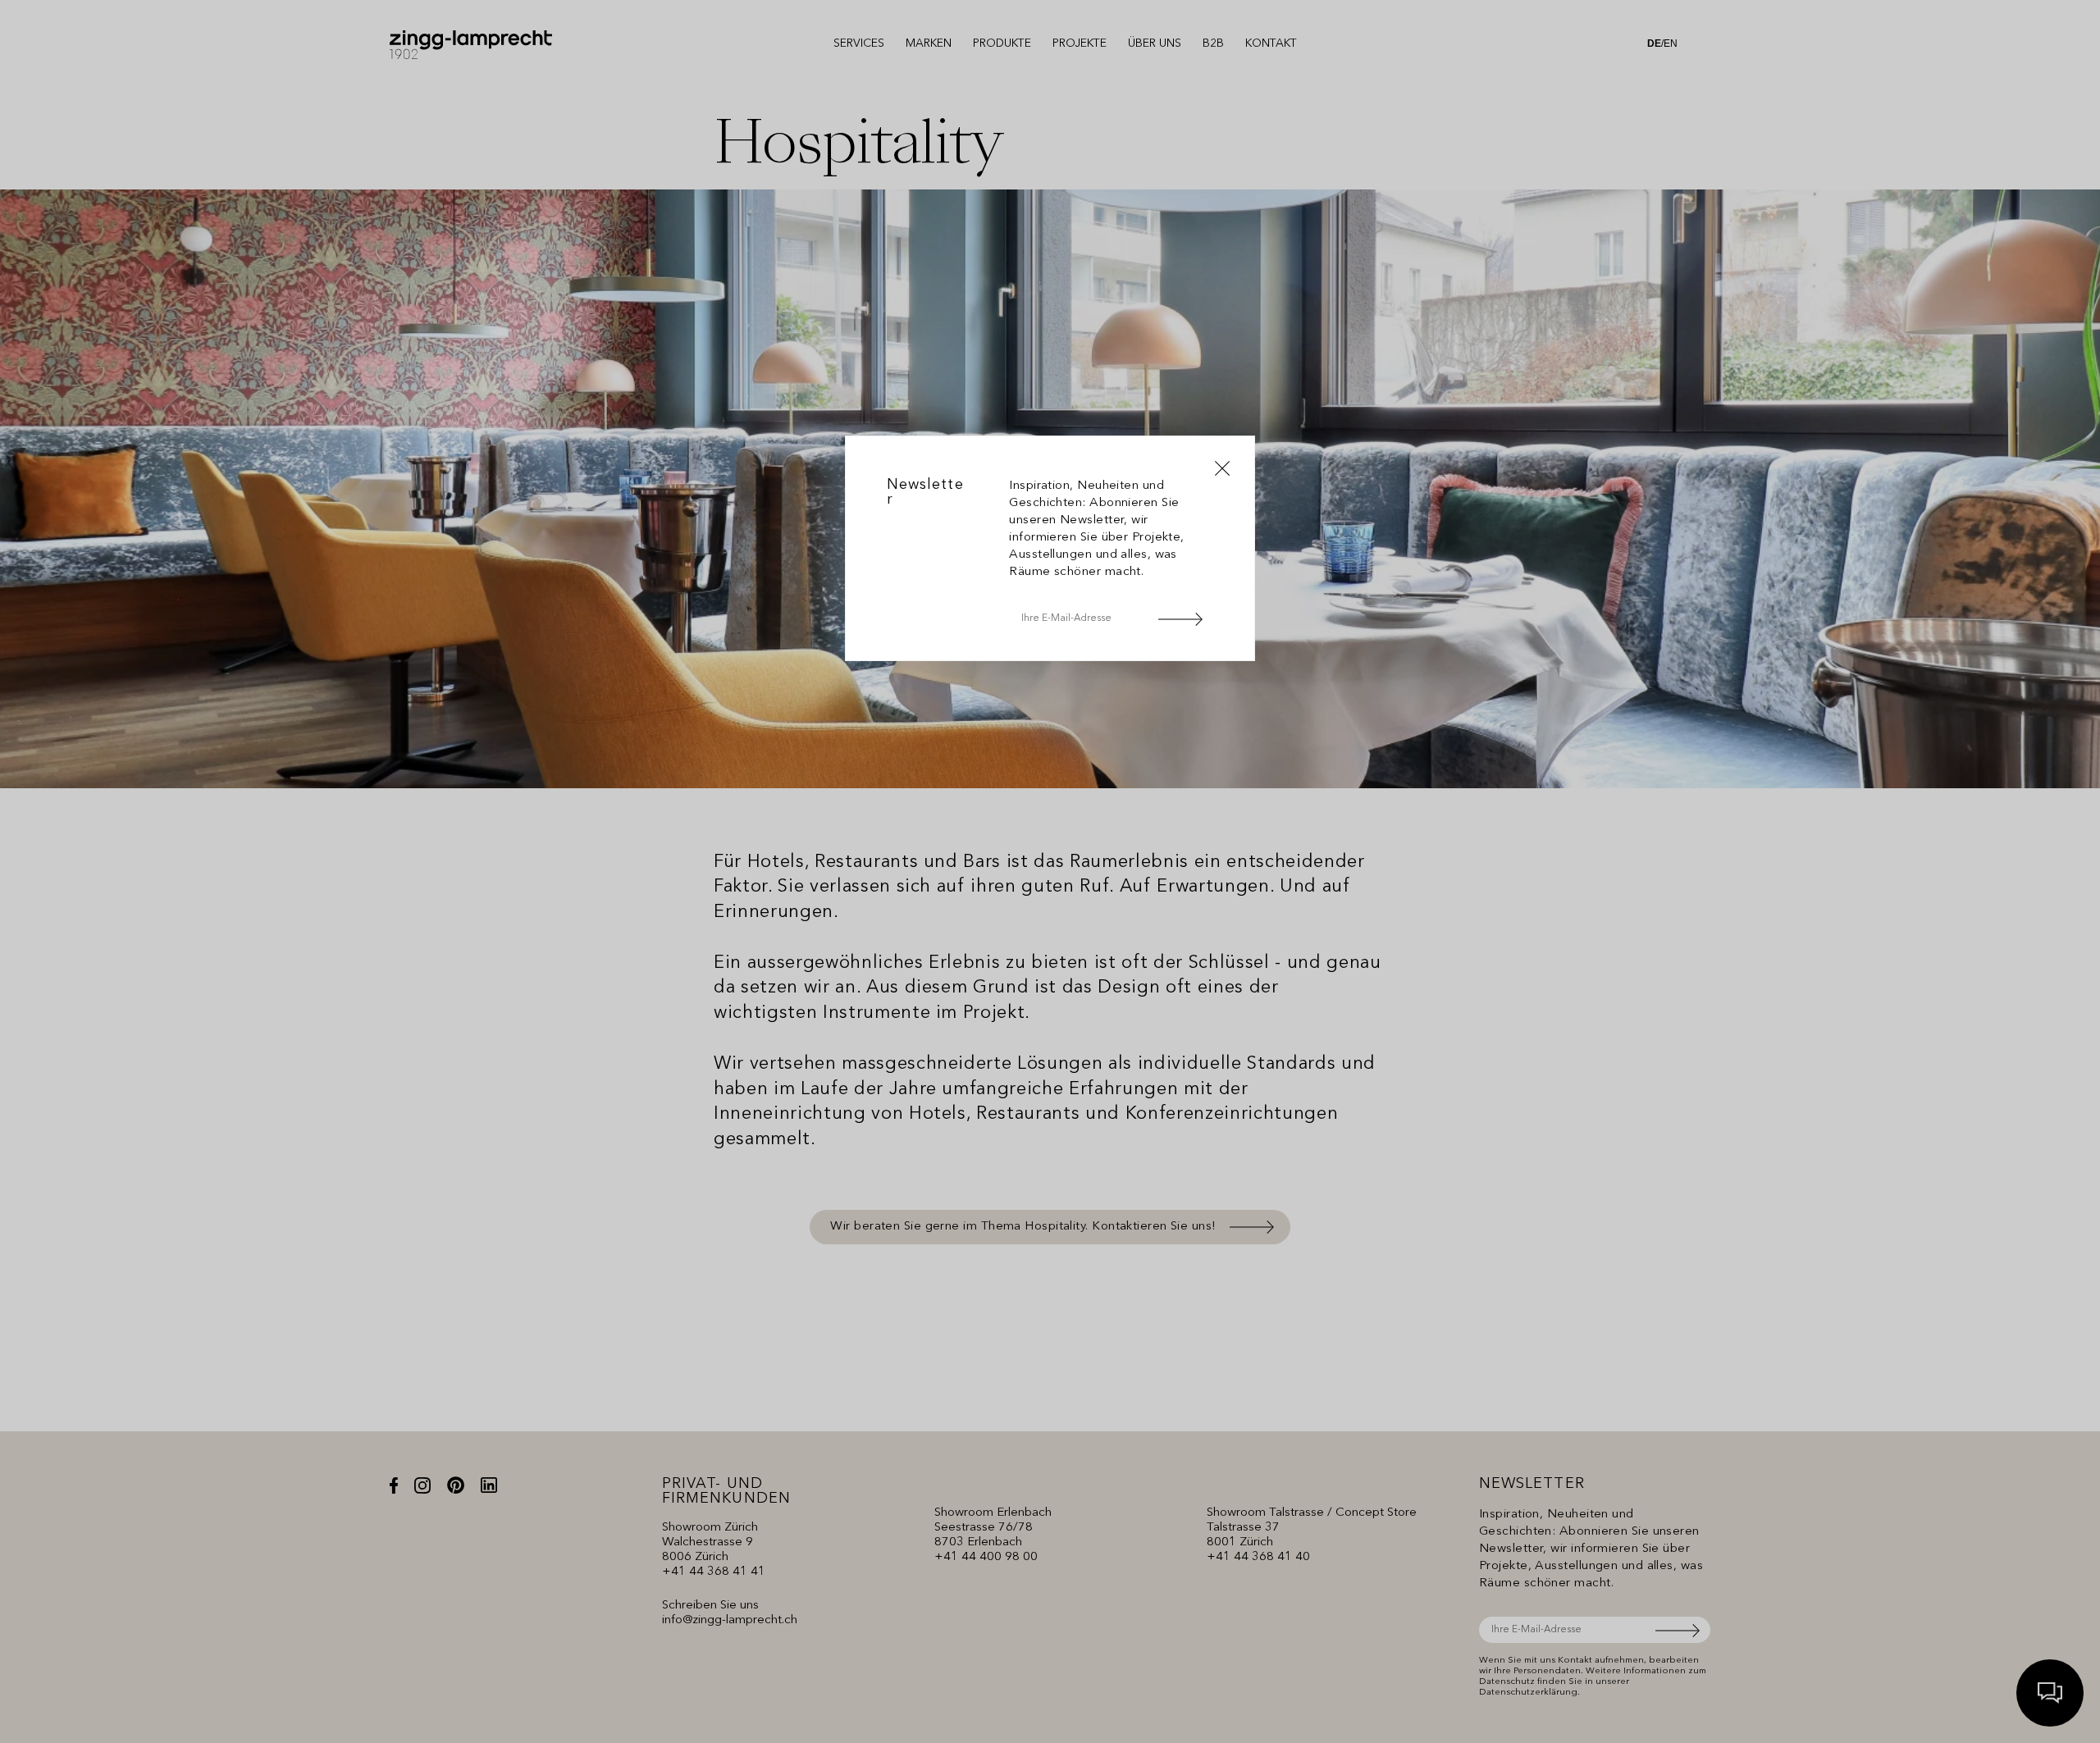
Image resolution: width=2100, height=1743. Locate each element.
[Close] (1222, 468)
